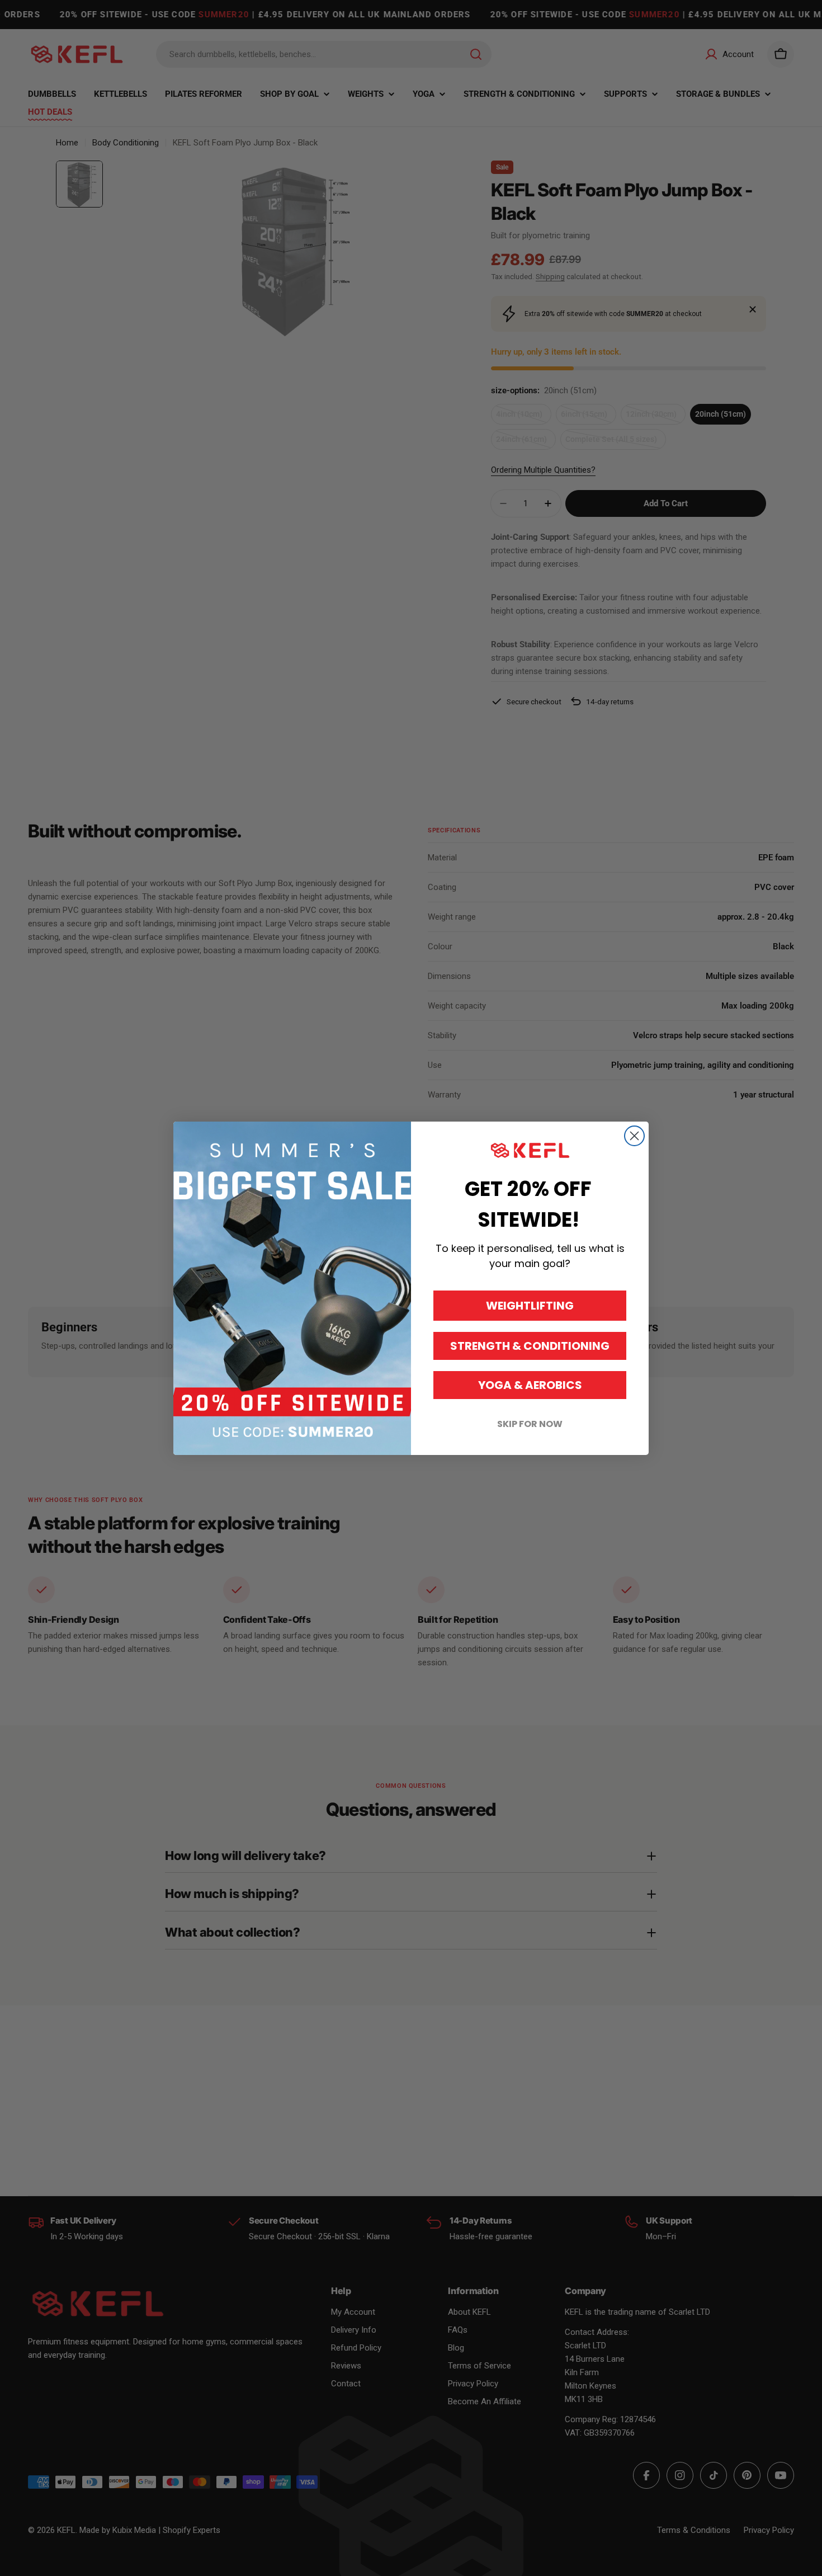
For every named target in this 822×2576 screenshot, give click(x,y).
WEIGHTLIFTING (530, 1306)
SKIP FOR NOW (530, 1424)
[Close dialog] (634, 1136)
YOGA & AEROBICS (530, 1385)
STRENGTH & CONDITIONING (530, 1346)
